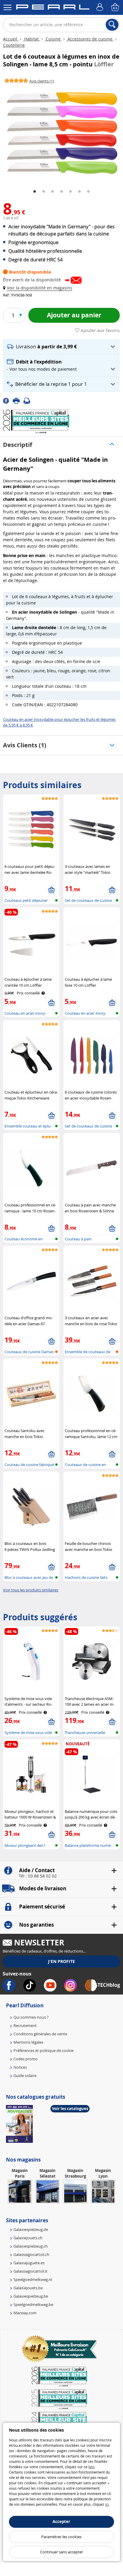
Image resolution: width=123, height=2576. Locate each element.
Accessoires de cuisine (90, 39)
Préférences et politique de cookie (43, 2050)
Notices (20, 2067)
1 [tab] (35, 192)
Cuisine (53, 39)
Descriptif (18, 445)
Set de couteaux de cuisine (88, 900)
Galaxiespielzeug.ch (31, 2246)
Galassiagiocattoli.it (30, 2271)
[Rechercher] (112, 25)
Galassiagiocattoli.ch (31, 2254)
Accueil (11, 39)
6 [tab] (79, 192)
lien (91, 2467)
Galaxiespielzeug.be (31, 2296)
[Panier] (116, 7)
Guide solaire (25, 2076)
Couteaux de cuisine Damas (29, 1352)
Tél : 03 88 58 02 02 (38, 1876)
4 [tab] (61, 192)
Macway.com (25, 2313)
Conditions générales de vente (40, 2034)
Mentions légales (28, 2042)
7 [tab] (88, 192)
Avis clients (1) (25, 745)
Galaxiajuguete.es (29, 2263)
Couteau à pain (78, 1239)
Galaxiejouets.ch (28, 2238)
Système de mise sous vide (28, 1733)
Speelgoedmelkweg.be (33, 2304)
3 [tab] (53, 192)
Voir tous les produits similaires (31, 1590)
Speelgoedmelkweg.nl (33, 2279)
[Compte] (101, 7)
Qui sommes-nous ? (31, 2017)
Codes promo (26, 2059)
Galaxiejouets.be (28, 2288)
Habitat (31, 39)
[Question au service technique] (29, 400)
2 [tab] (44, 192)
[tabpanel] (61, 134)
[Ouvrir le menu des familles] (7, 7)
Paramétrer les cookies (61, 2537)
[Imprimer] (18, 400)
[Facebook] (8, 400)
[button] (39, 288)
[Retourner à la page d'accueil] (53, 8)
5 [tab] (70, 192)
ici (107, 2504)
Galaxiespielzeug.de (31, 2229)
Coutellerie (14, 45)
